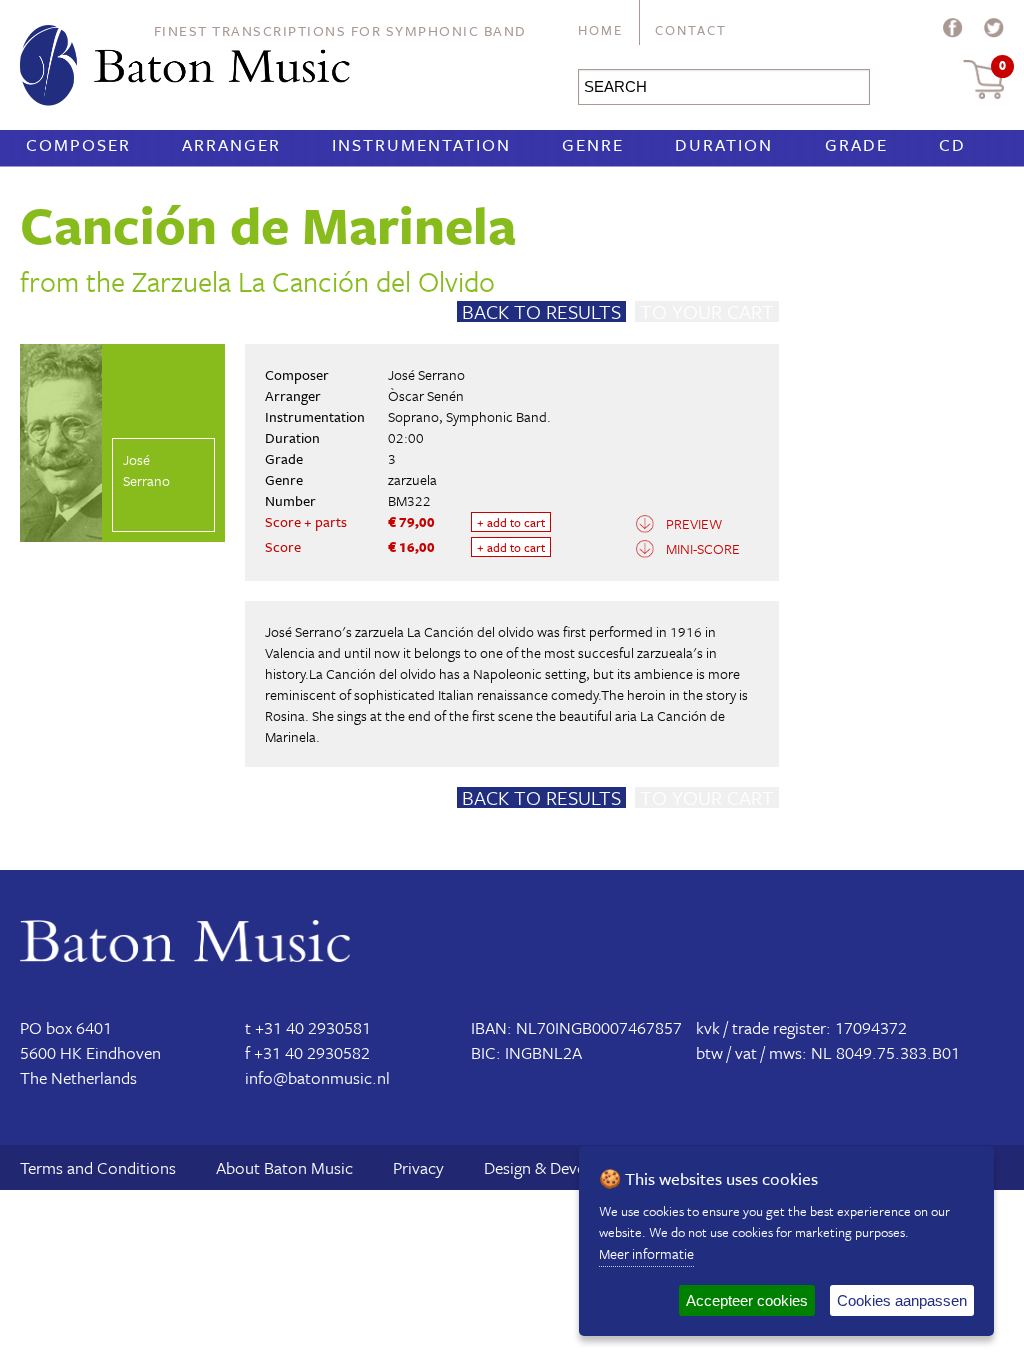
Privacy (418, 1167)
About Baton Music (284, 1167)
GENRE (593, 144)
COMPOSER (78, 144)
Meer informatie (646, 1253)
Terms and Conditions (98, 1167)
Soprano (413, 416)
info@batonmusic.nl (317, 1077)
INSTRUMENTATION (421, 144)
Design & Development (564, 1167)
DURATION (724, 144)
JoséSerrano (146, 470)
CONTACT (691, 30)
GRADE (856, 144)
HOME (600, 30)
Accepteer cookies (747, 1300)
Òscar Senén (426, 395)
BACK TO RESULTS (541, 311)
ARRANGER (231, 144)
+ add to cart (511, 522)
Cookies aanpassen (902, 1300)
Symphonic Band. (498, 416)
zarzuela (412, 479)
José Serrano (426, 374)
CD (952, 144)
